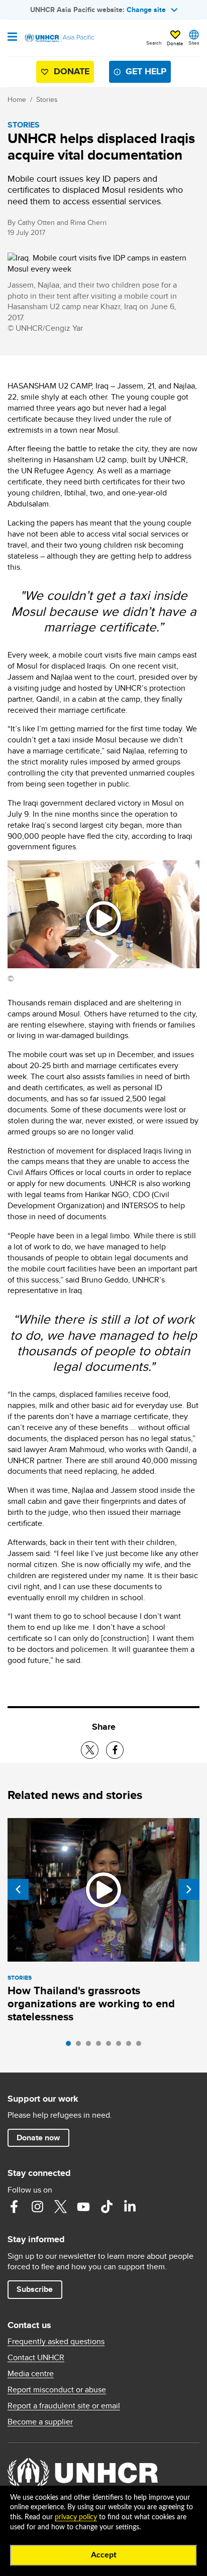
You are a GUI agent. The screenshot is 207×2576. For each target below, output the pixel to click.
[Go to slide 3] (91, 2046)
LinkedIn (130, 2207)
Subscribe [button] (35, 2289)
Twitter (60, 2207)
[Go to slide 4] (101, 2046)
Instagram (37, 2207)
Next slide (189, 1889)
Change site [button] (146, 10)
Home (17, 99)
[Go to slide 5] (111, 2046)
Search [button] (154, 43)
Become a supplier (40, 2422)
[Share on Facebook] (115, 1750)
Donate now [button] (38, 2138)
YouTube (83, 2207)
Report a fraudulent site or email (64, 2406)
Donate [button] (175, 43)
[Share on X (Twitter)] (90, 1750)
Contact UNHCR (36, 2358)
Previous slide (18, 1889)
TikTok (107, 2207)
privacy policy (76, 2517)
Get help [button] (146, 71)
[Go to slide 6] (121, 2046)
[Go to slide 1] (71, 2046)
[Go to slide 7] (131, 2046)
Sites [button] (194, 43)
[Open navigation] (12, 38)
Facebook (14, 2207)
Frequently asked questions (56, 2342)
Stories (47, 99)
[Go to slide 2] (81, 2046)
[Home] (59, 38)
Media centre (31, 2374)
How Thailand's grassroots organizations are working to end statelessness (91, 2004)
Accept (104, 2555)
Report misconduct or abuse (57, 2390)
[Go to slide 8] (141, 2046)
